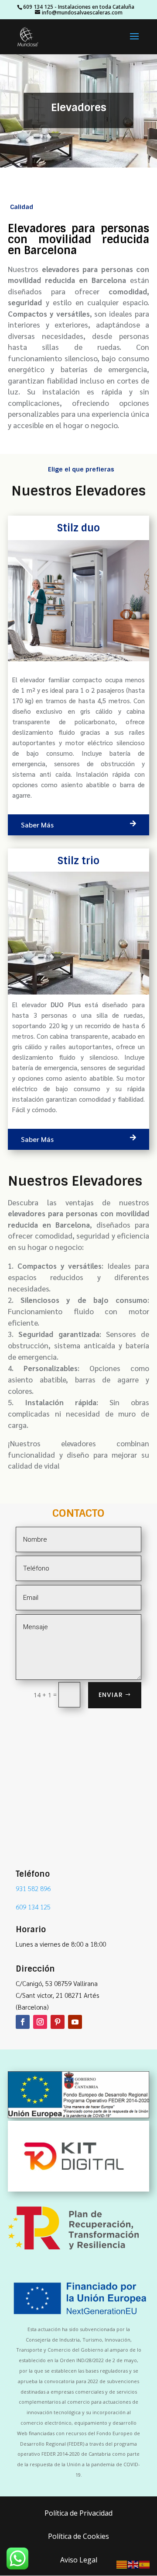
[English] (133, 2564)
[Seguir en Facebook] (23, 2022)
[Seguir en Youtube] (75, 2022)
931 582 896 (33, 1888)
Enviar (111, 1695)
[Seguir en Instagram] (40, 2022)
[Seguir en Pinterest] (58, 2022)
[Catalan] (122, 2564)
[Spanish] (145, 2564)
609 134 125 (38, 7)
